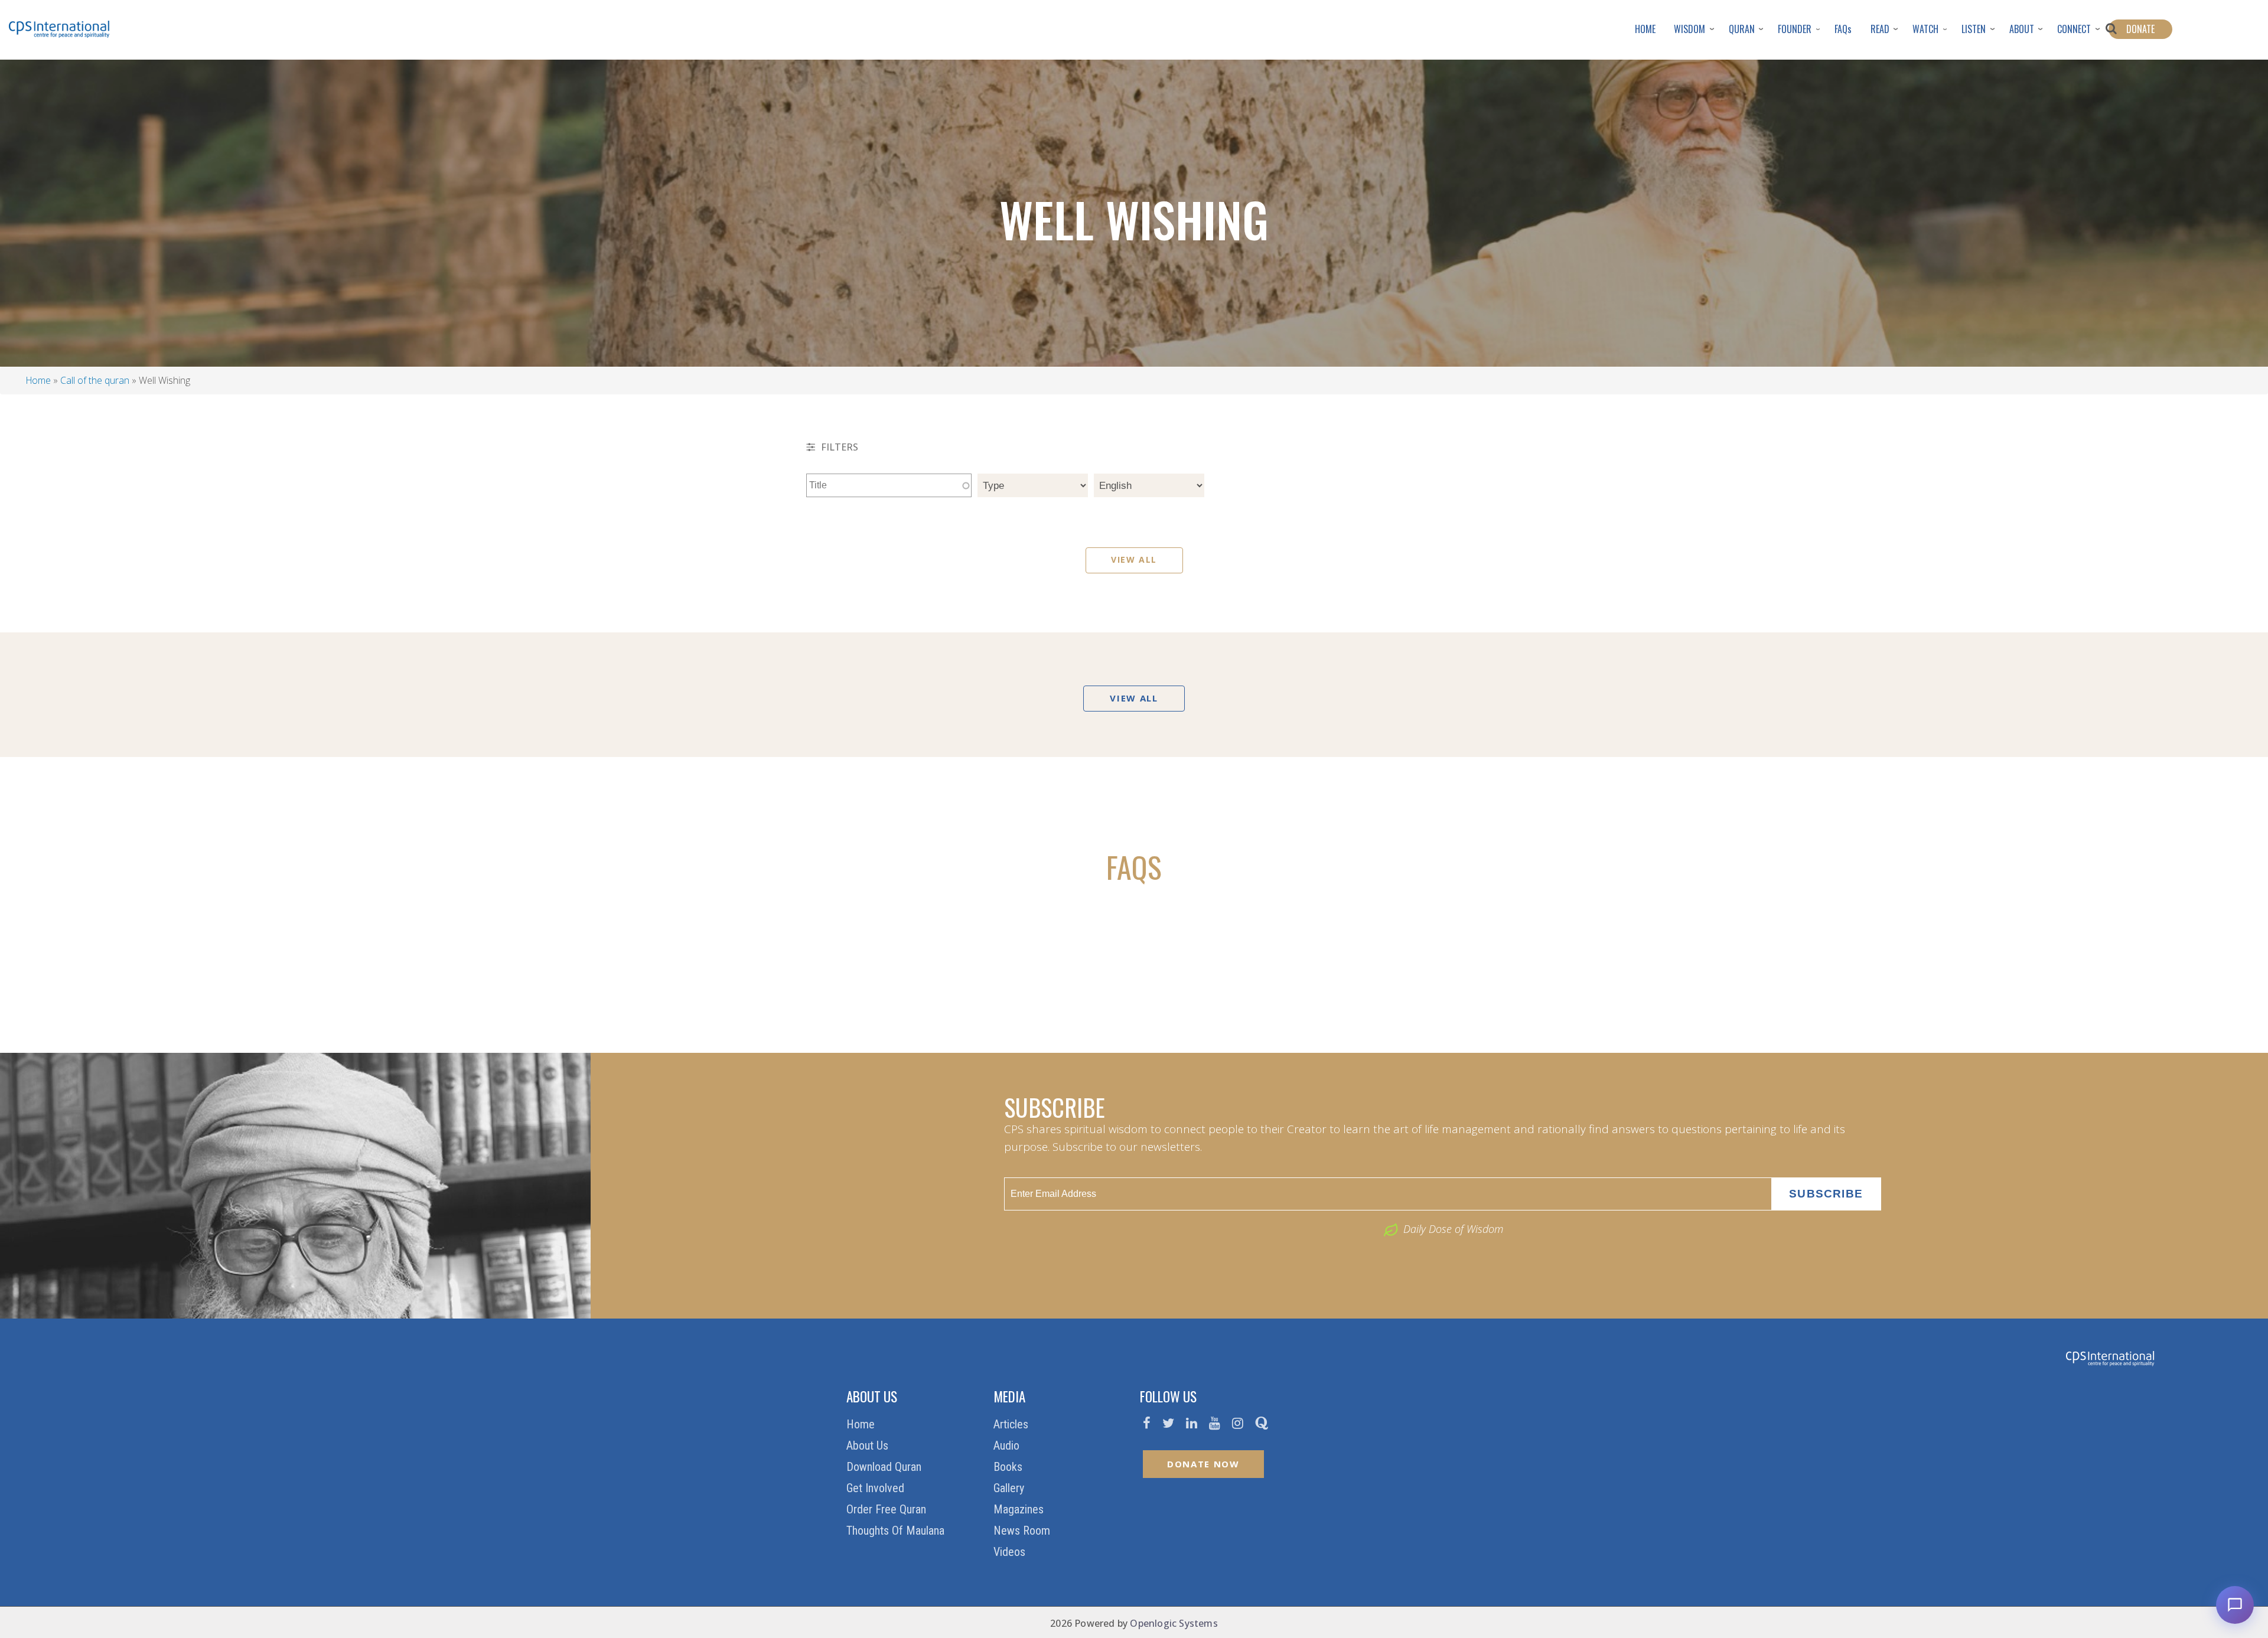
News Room (1023, 1531)
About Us (869, 1446)
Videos (1011, 1552)
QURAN (1742, 29)
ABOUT (2022, 29)
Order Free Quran (888, 1509)
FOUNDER (1795, 29)
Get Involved (877, 1488)
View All (1134, 559)
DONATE (2140, 29)
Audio (1008, 1446)
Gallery (1010, 1488)
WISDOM (1689, 29)
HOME (1645, 29)
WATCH (1925, 29)
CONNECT (2074, 29)
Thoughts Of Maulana (897, 1531)
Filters (838, 447)
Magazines (1020, 1509)
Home (38, 380)
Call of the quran (95, 380)
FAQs (1843, 29)
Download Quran (885, 1467)
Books (1009, 1467)
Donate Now (1203, 1464)
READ (1880, 29)
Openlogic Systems (1174, 1623)
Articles (1012, 1424)
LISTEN (1974, 29)
